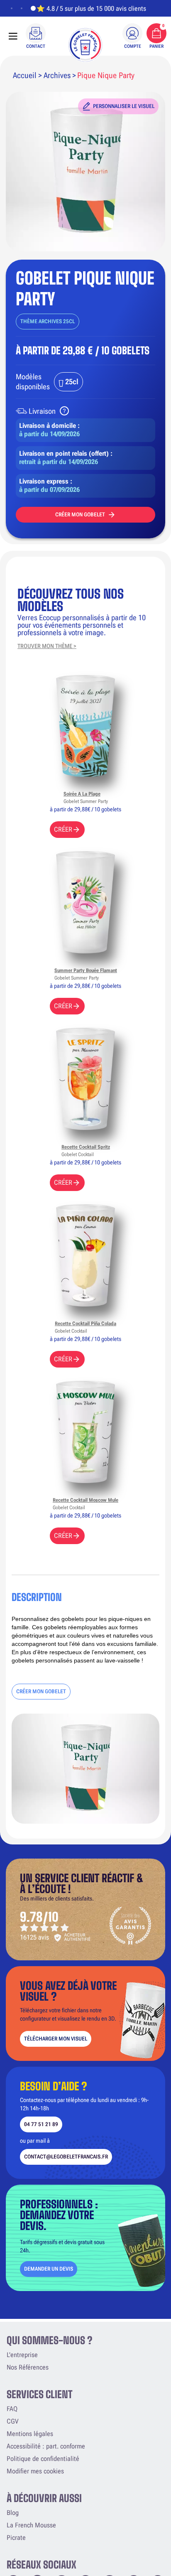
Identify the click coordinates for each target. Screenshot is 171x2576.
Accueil (25, 75)
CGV (12, 2421)
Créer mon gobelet (80, 514)
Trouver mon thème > (47, 646)
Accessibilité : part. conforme (46, 2446)
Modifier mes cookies (35, 2471)
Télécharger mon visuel (56, 2039)
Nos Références (28, 2367)
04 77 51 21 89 (41, 2124)
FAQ (12, 2409)
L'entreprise (22, 2355)
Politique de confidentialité (43, 2459)
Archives (57, 75)
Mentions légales (30, 2434)
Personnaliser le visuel (124, 106)
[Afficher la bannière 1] (12, 8)
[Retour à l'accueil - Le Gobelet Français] (85, 45)
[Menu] (13, 36)
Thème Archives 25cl (48, 321)
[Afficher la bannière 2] (22, 8)
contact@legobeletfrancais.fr (66, 2157)
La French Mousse (31, 2525)
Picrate (16, 2538)
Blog (13, 2513)
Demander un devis (49, 2269)
